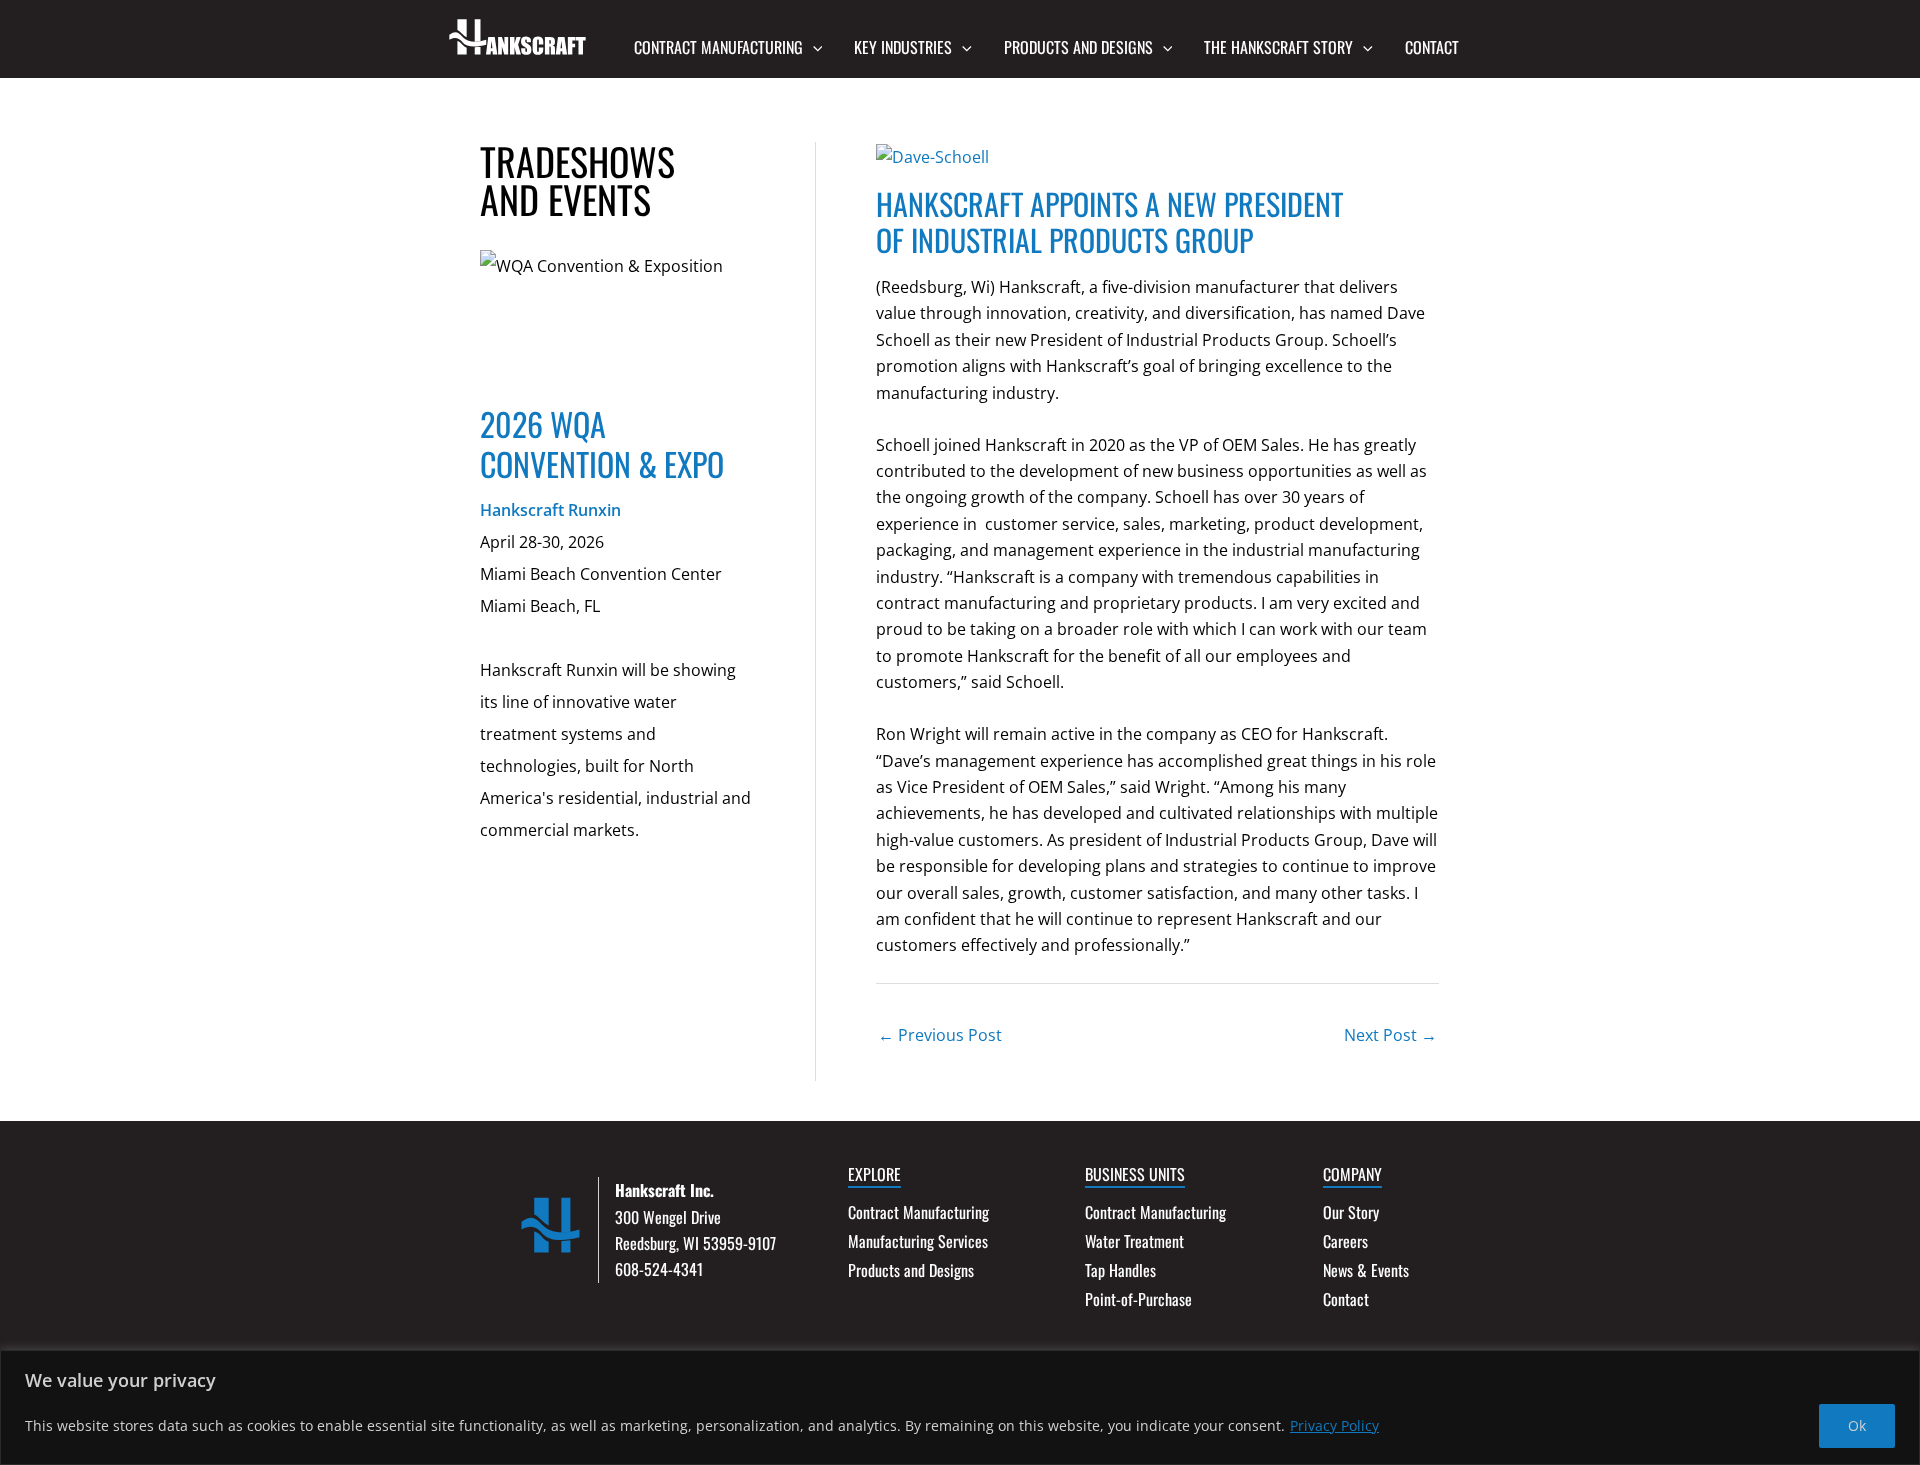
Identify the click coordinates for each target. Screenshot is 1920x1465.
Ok (1857, 1425)
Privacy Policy (1334, 1425)
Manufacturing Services (918, 1241)
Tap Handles (1120, 1270)
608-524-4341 (659, 1269)
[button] (813, 47)
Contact (1346, 1299)
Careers (1345, 1241)
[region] (960, 1407)
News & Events (1366, 1270)
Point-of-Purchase (1138, 1299)
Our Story (1351, 1212)
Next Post (1390, 1035)
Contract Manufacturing (918, 1212)
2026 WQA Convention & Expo (602, 443)
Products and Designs (911, 1270)
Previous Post (940, 1035)
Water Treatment (1134, 1241)
